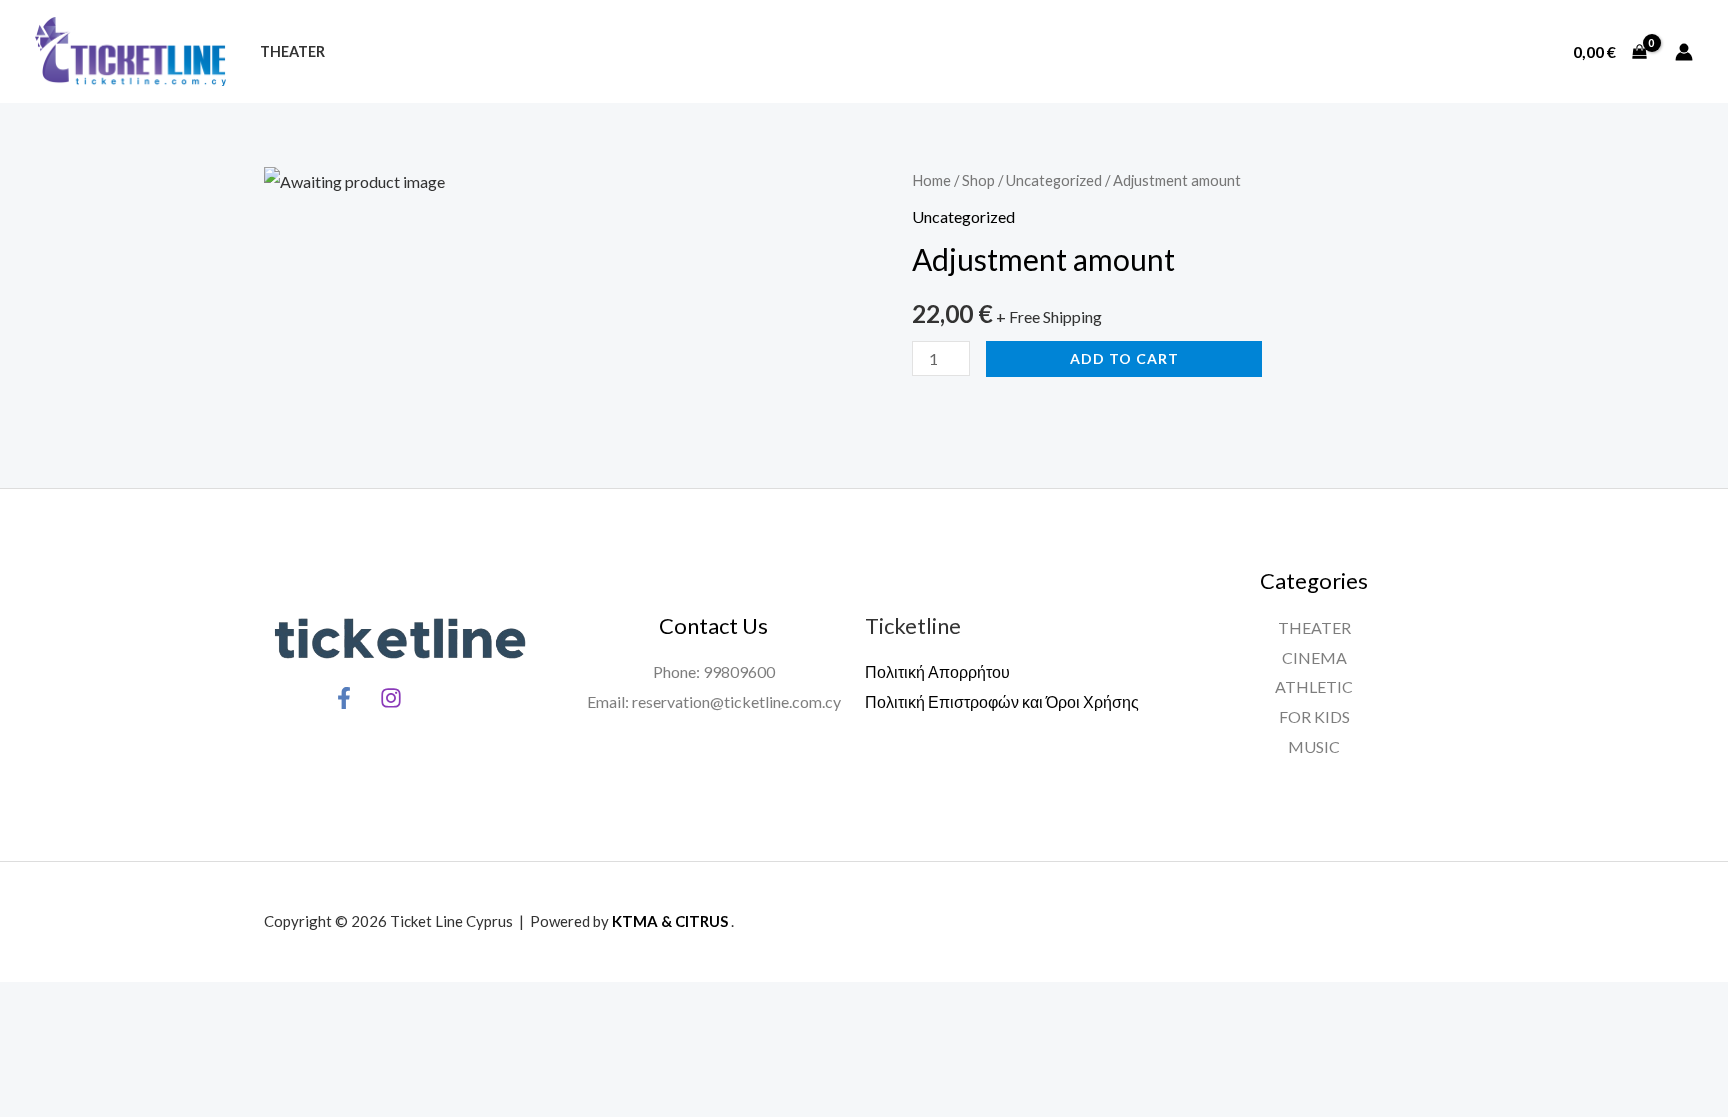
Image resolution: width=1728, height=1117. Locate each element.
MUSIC (1314, 746)
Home (931, 180)
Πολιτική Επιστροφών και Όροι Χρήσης (1002, 701)
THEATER (1314, 627)
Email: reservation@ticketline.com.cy (714, 701)
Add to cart (1124, 358)
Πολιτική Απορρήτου (937, 671)
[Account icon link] (1684, 52)
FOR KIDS (1314, 716)
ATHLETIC (1314, 686)
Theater (292, 51)
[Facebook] (344, 698)
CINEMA (1314, 657)
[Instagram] (391, 698)
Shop (978, 180)
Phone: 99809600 (714, 671)
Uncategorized (1054, 180)
